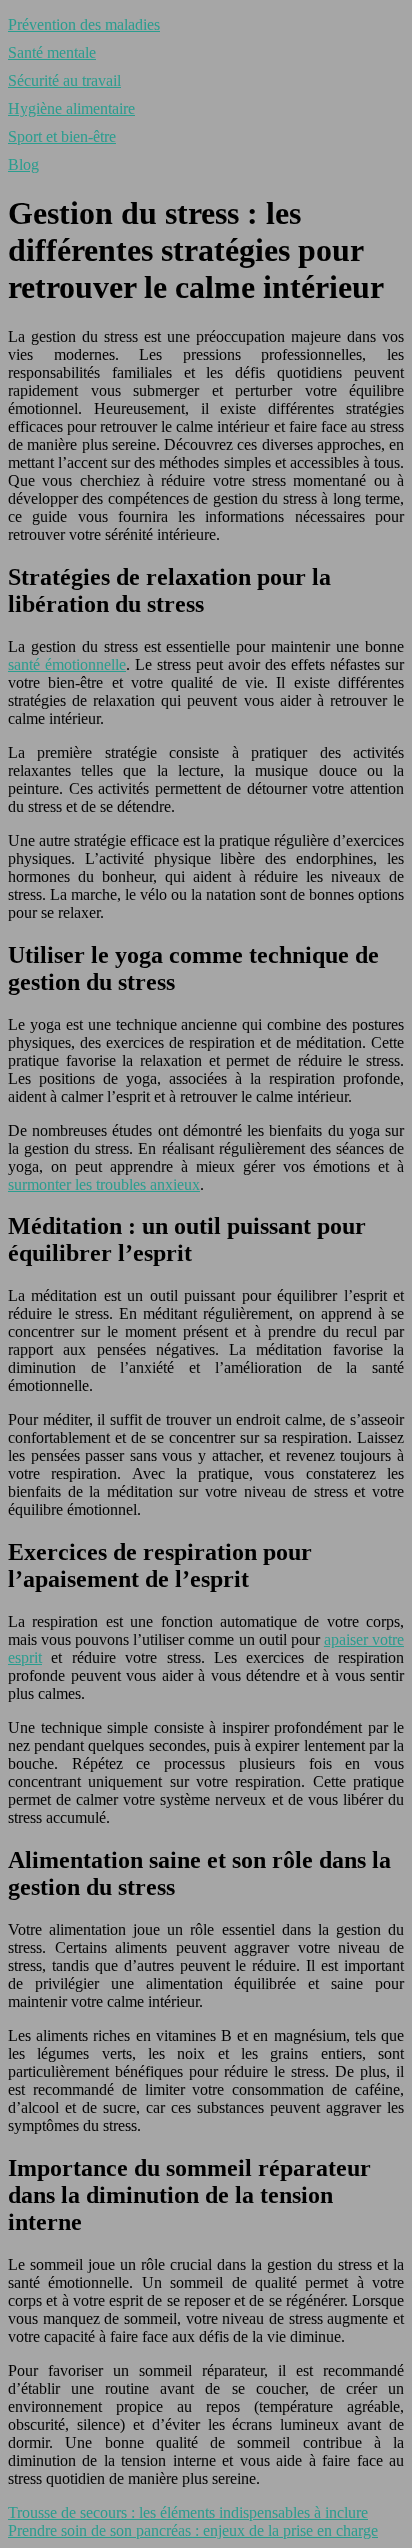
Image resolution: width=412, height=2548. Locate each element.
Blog (23, 164)
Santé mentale (52, 52)
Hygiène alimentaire (71, 108)
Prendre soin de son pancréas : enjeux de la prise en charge (193, 2530)
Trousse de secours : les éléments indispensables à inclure (188, 2512)
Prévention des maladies (84, 24)
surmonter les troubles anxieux (104, 1184)
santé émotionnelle (67, 664)
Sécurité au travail (64, 80)
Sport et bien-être (62, 136)
